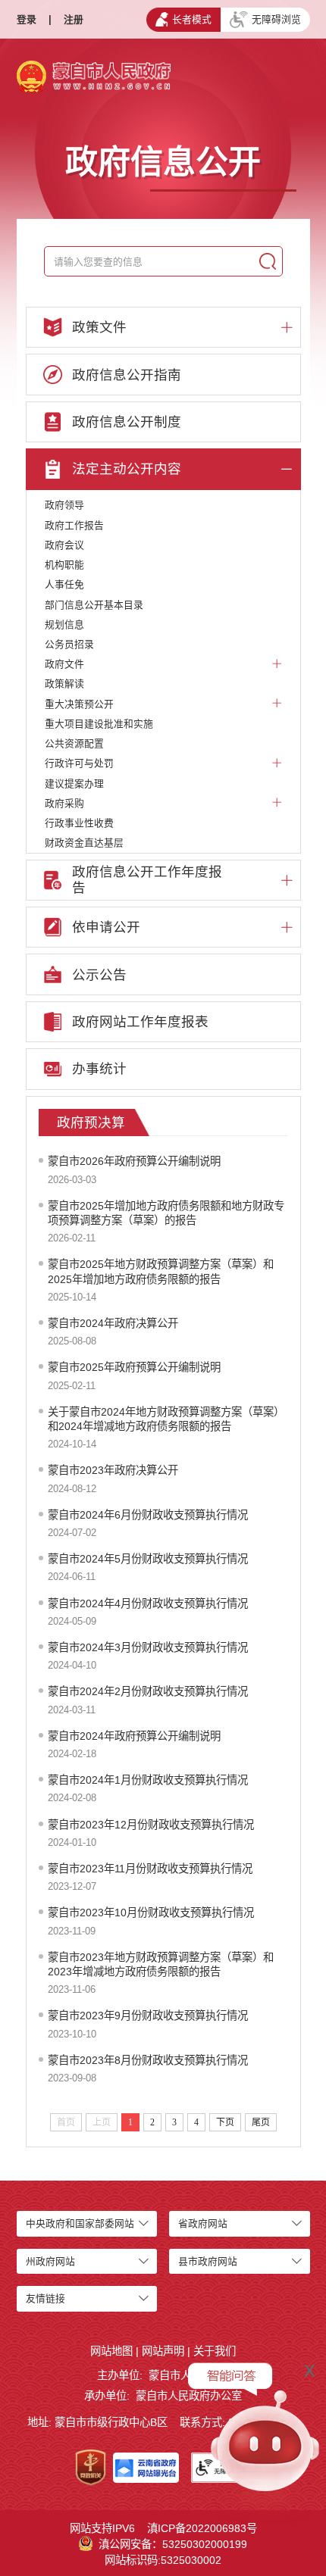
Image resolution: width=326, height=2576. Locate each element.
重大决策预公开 (79, 704)
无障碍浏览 (276, 19)
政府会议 (64, 545)
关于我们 (215, 2351)
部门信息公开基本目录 (94, 605)
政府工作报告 (74, 525)
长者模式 (192, 19)
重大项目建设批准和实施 (99, 724)
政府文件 (64, 664)
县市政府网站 (208, 2261)
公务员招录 (69, 644)
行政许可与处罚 (79, 763)
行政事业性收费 (79, 823)
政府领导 (64, 505)
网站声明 (163, 2351)
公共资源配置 (74, 743)
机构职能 (64, 565)
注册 (74, 19)
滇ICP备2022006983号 (202, 2528)
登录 (27, 19)
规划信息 (64, 624)
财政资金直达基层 (84, 843)
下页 (225, 2122)
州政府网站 (50, 2261)
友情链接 (45, 2298)
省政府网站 (203, 2223)
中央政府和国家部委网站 (80, 2223)
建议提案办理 (74, 784)
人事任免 (64, 584)
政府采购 (64, 803)
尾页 (261, 2122)
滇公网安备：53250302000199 (173, 2544)
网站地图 (111, 2351)
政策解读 (64, 684)
